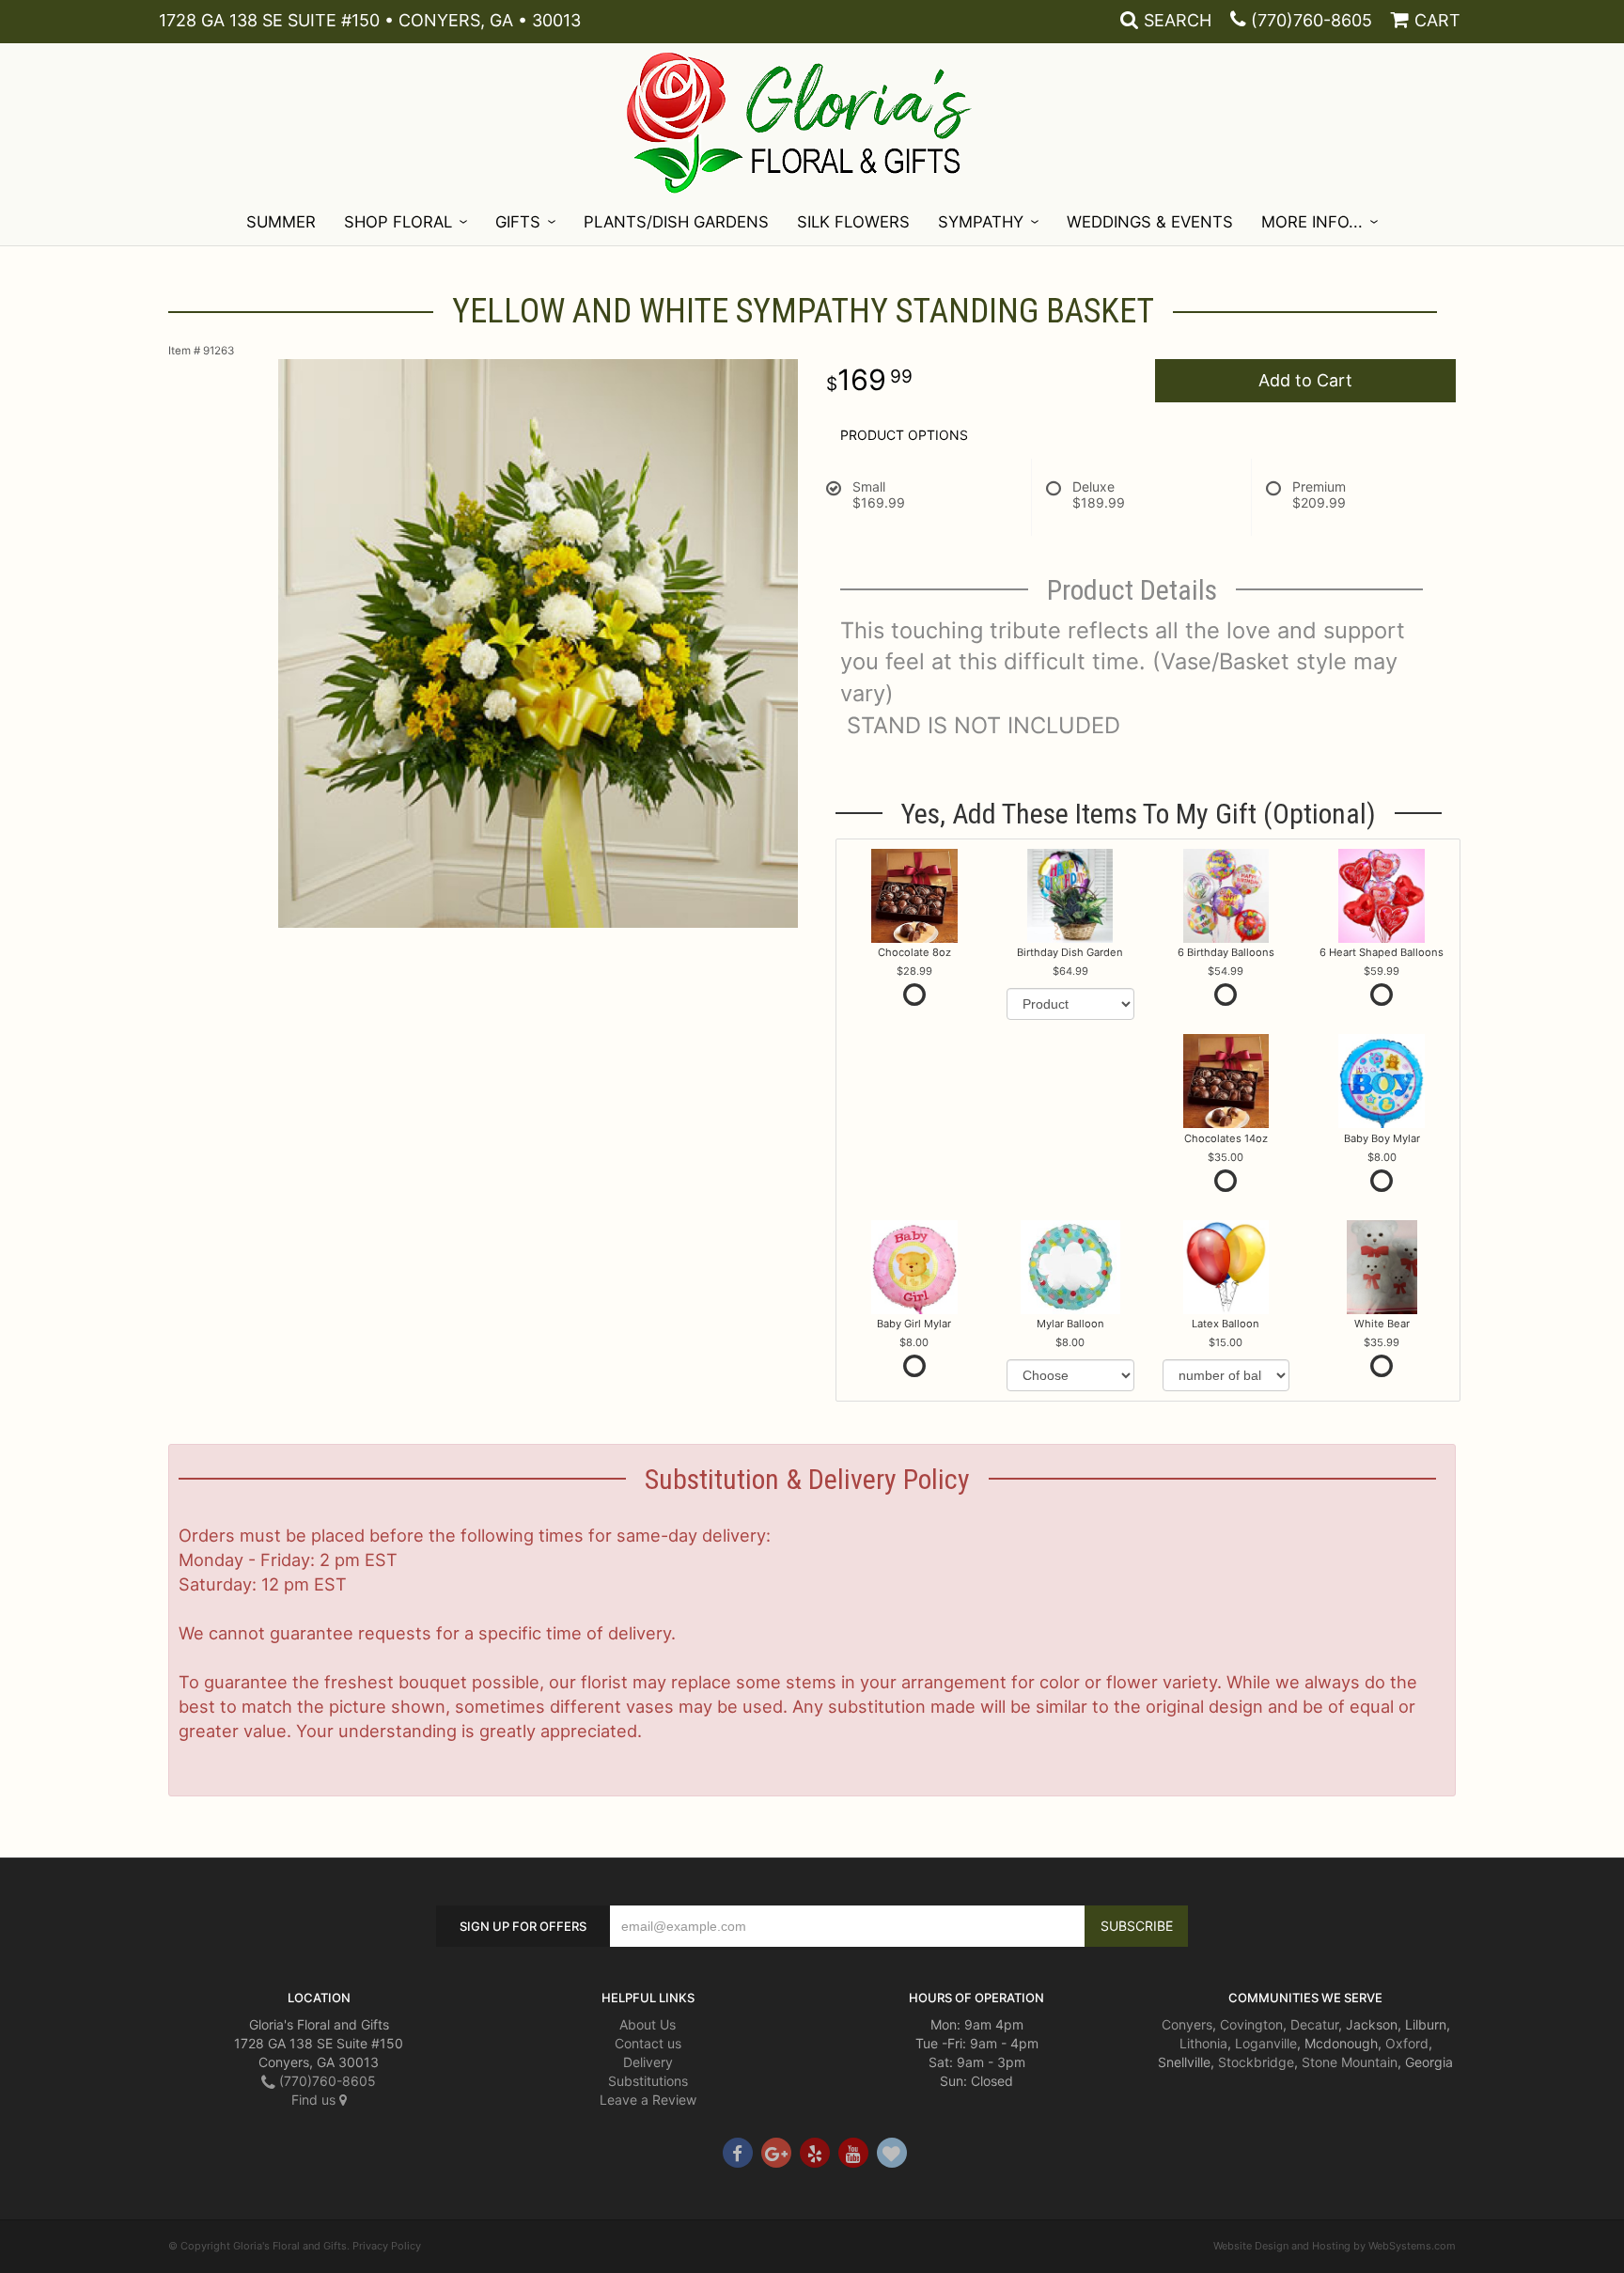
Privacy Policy (387, 2246)
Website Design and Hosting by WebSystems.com (1335, 2246)
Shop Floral (398, 222)
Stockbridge (1256, 2062)
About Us (648, 2024)
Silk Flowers (853, 222)
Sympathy (981, 222)
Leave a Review (648, 2100)
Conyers (1187, 2024)
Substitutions (648, 2081)
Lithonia (1203, 2043)
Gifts (518, 222)
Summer (281, 222)
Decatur (1314, 2024)
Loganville (1266, 2043)
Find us (315, 2100)
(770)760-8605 (1312, 20)
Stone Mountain (1350, 2062)
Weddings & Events (1150, 222)
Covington (1251, 2024)
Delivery (648, 2062)
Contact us (648, 2043)
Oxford (1407, 2043)
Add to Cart (1305, 380)
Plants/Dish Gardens (676, 222)
